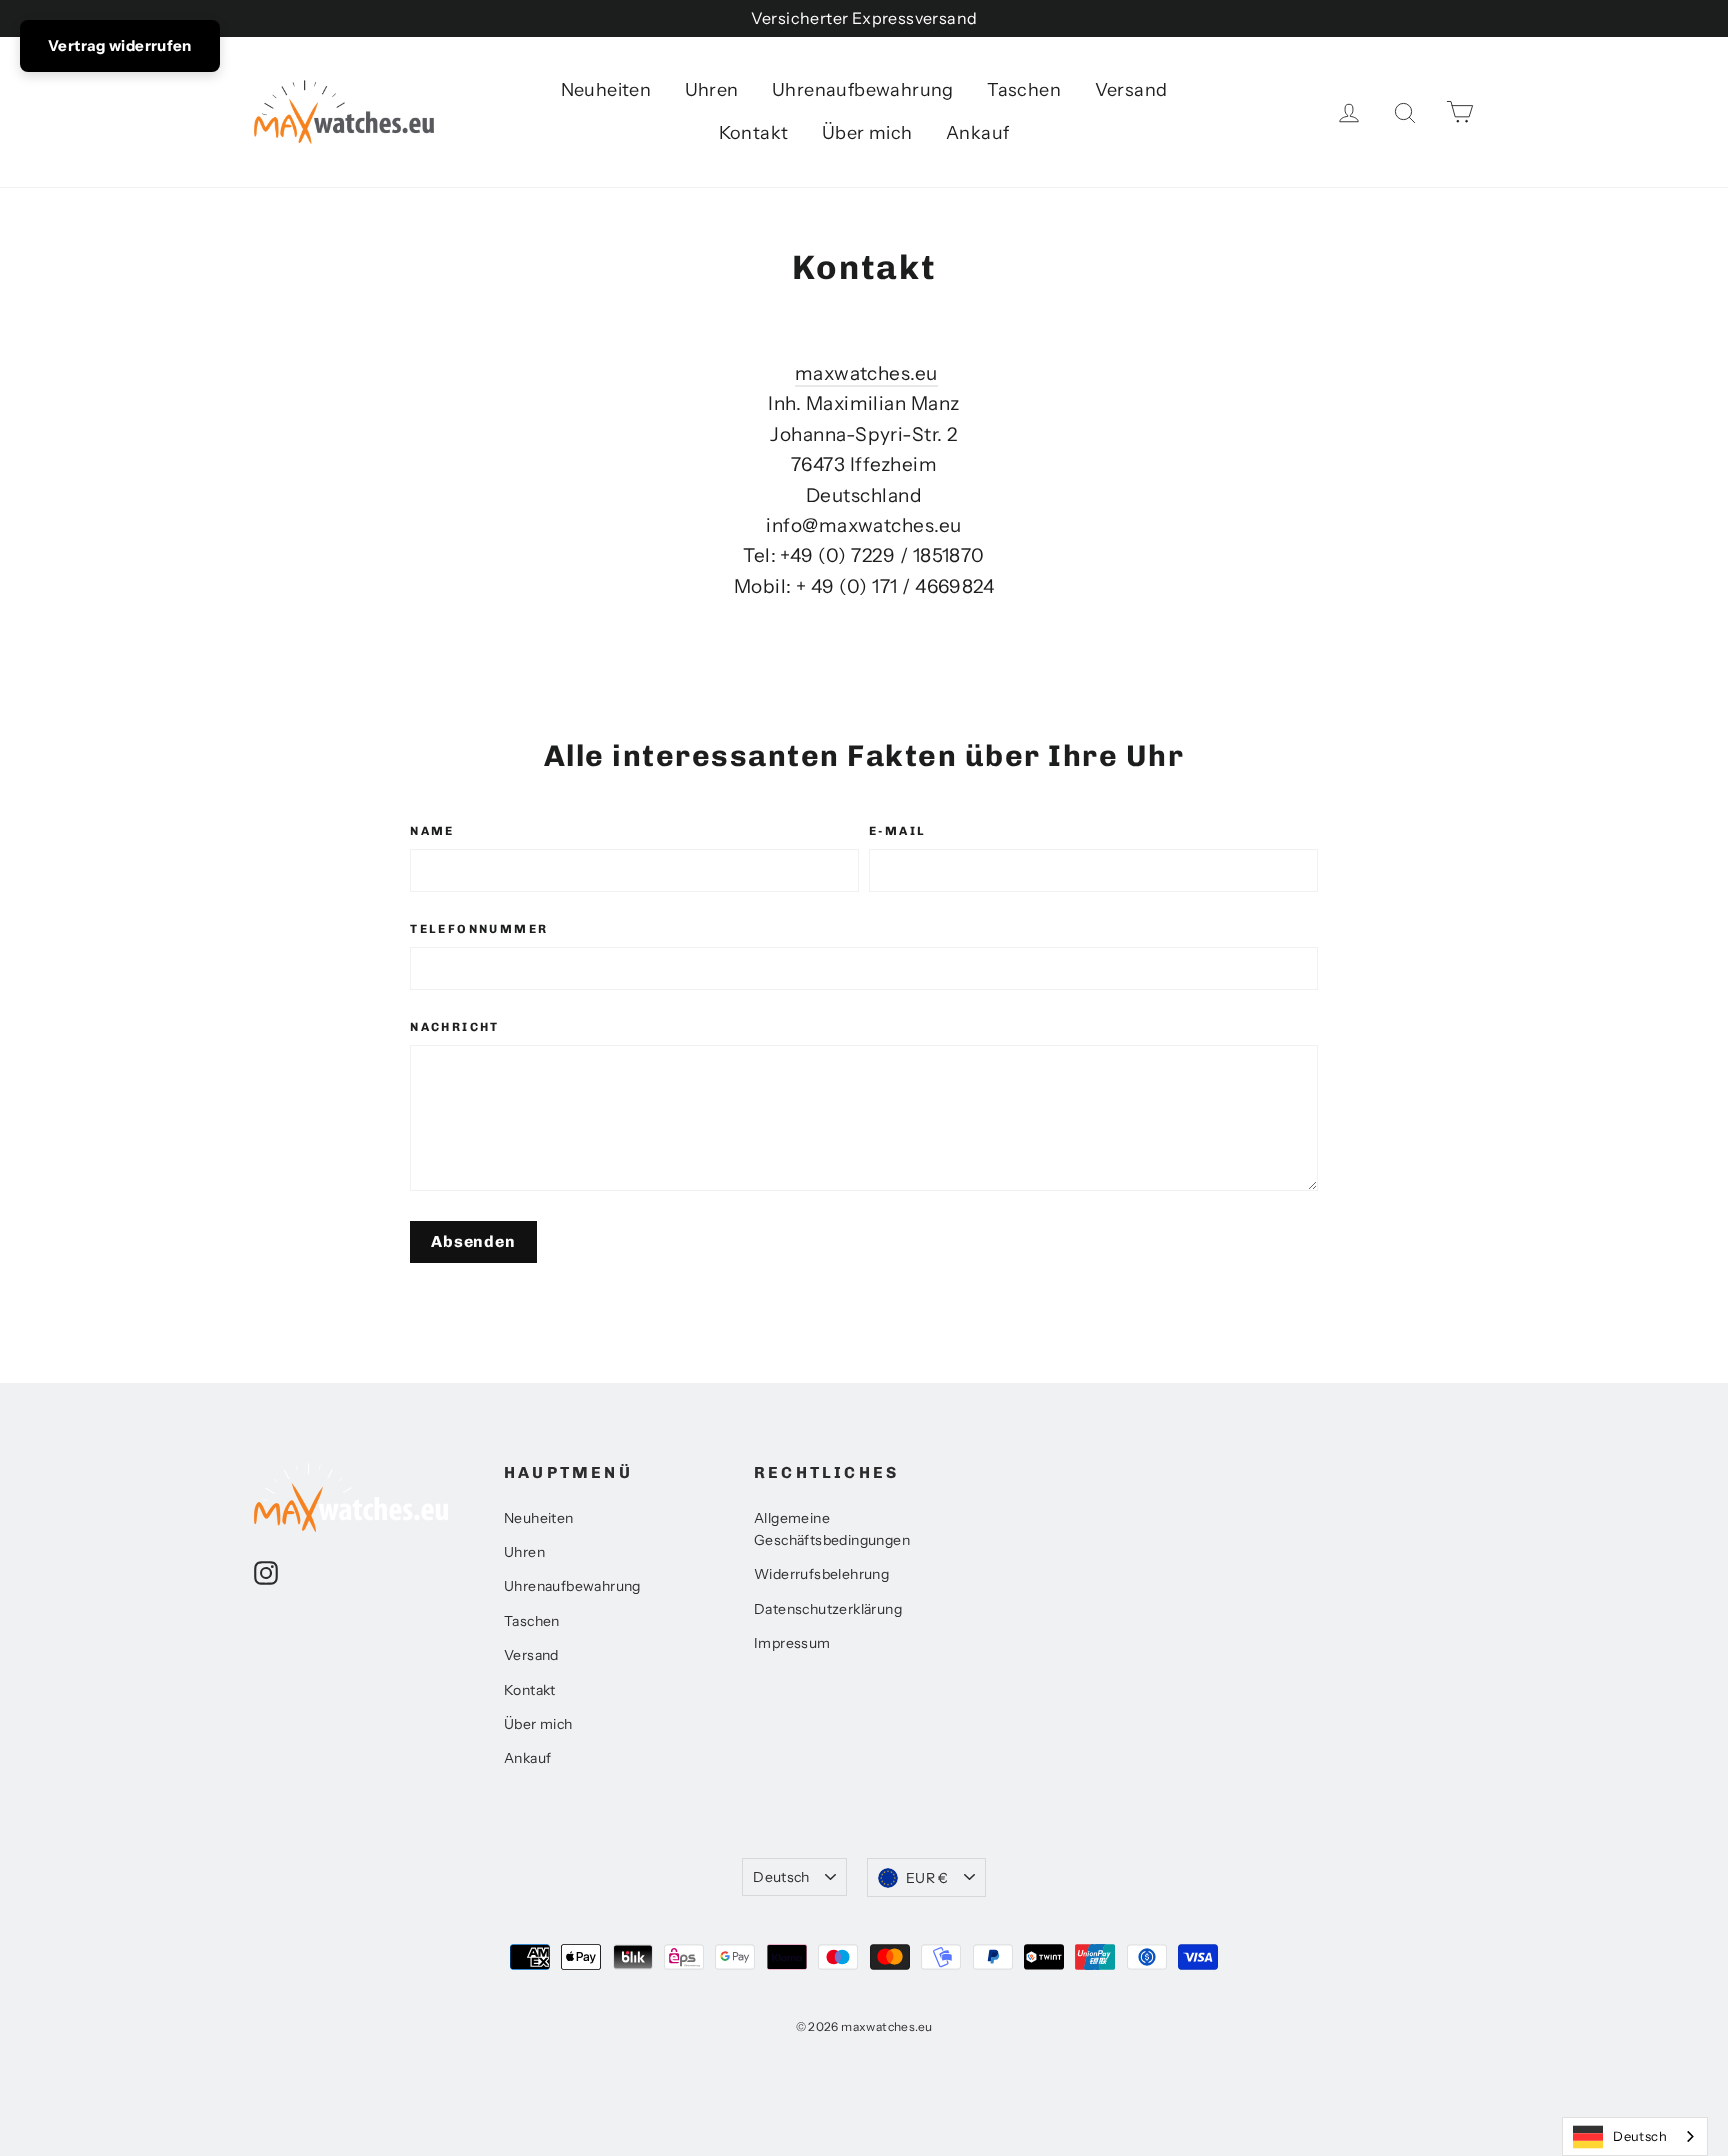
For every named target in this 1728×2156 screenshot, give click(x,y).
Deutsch (781, 1877)
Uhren (712, 90)
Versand (1131, 90)
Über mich (867, 133)
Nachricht (455, 1027)
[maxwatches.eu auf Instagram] (266, 1572)
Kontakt (754, 133)
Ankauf (977, 133)
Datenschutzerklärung (828, 1609)
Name (432, 831)
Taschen (1024, 90)
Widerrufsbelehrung (821, 1574)
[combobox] (1635, 2136)
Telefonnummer (479, 929)
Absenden (473, 1241)
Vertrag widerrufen (120, 45)
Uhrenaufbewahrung (863, 90)
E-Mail (897, 831)
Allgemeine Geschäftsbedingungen (832, 1529)
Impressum (792, 1643)
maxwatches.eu (866, 373)
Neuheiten (606, 90)
